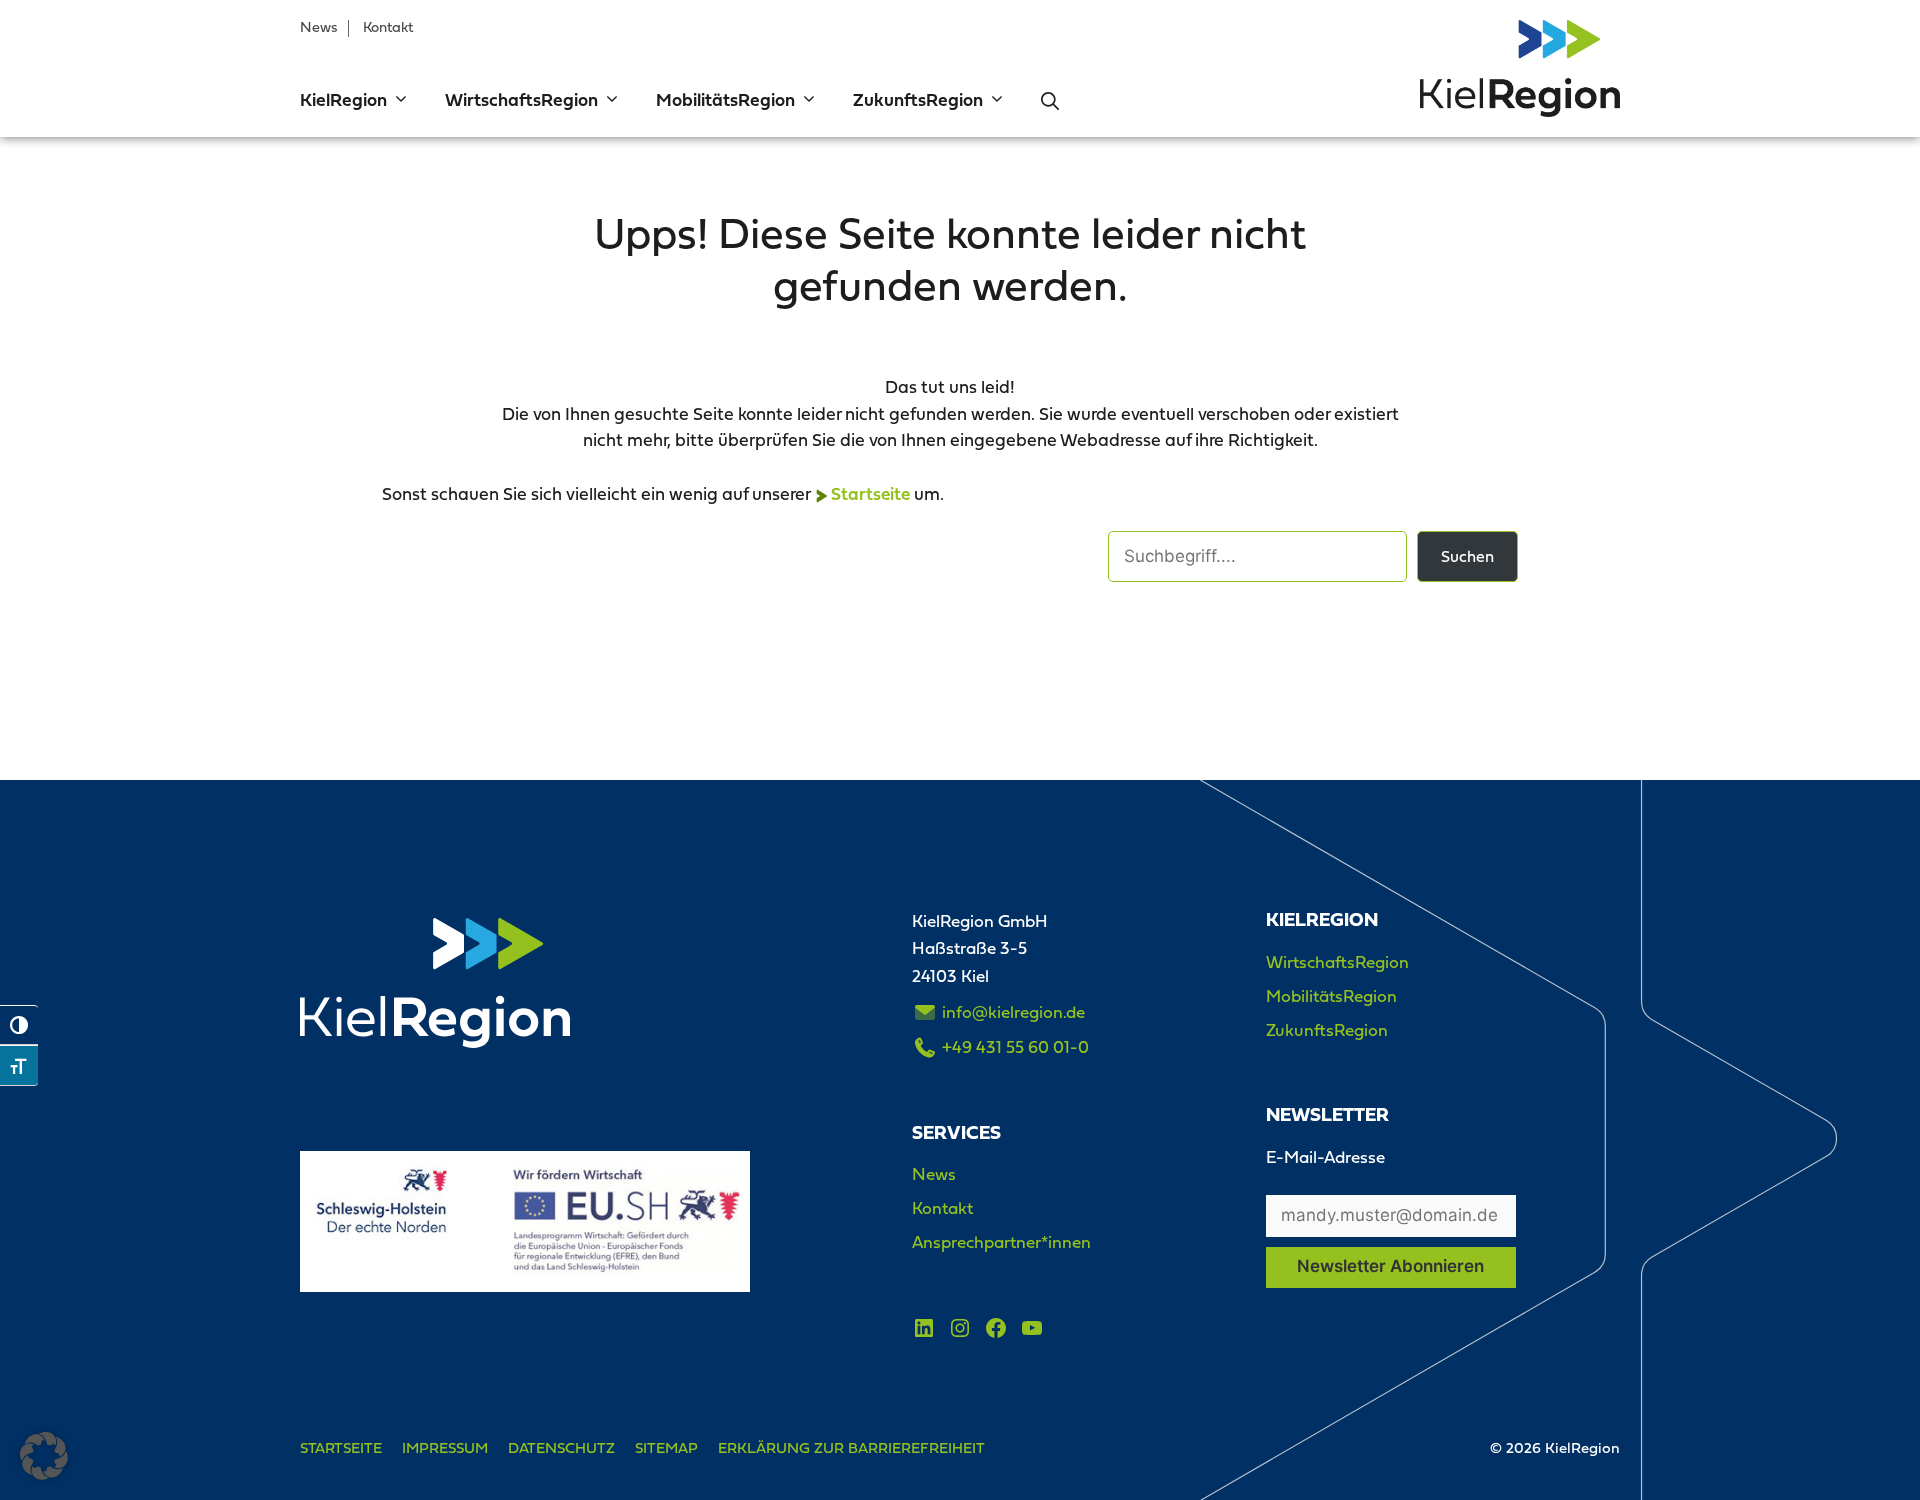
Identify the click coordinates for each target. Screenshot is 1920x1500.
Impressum (445, 1447)
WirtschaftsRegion (521, 101)
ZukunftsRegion (918, 101)
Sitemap (666, 1447)
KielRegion (343, 101)
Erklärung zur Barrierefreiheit (851, 1447)
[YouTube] (1032, 1328)
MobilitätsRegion (725, 101)
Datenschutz (561, 1447)
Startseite (870, 495)
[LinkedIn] (924, 1328)
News (319, 27)
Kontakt (388, 27)
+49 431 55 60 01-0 (1015, 1047)
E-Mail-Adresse (1325, 1157)
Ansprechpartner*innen (1001, 1242)
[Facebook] (996, 1328)
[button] (398, 102)
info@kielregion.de (1013, 1012)
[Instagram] (960, 1328)
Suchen (1467, 556)
